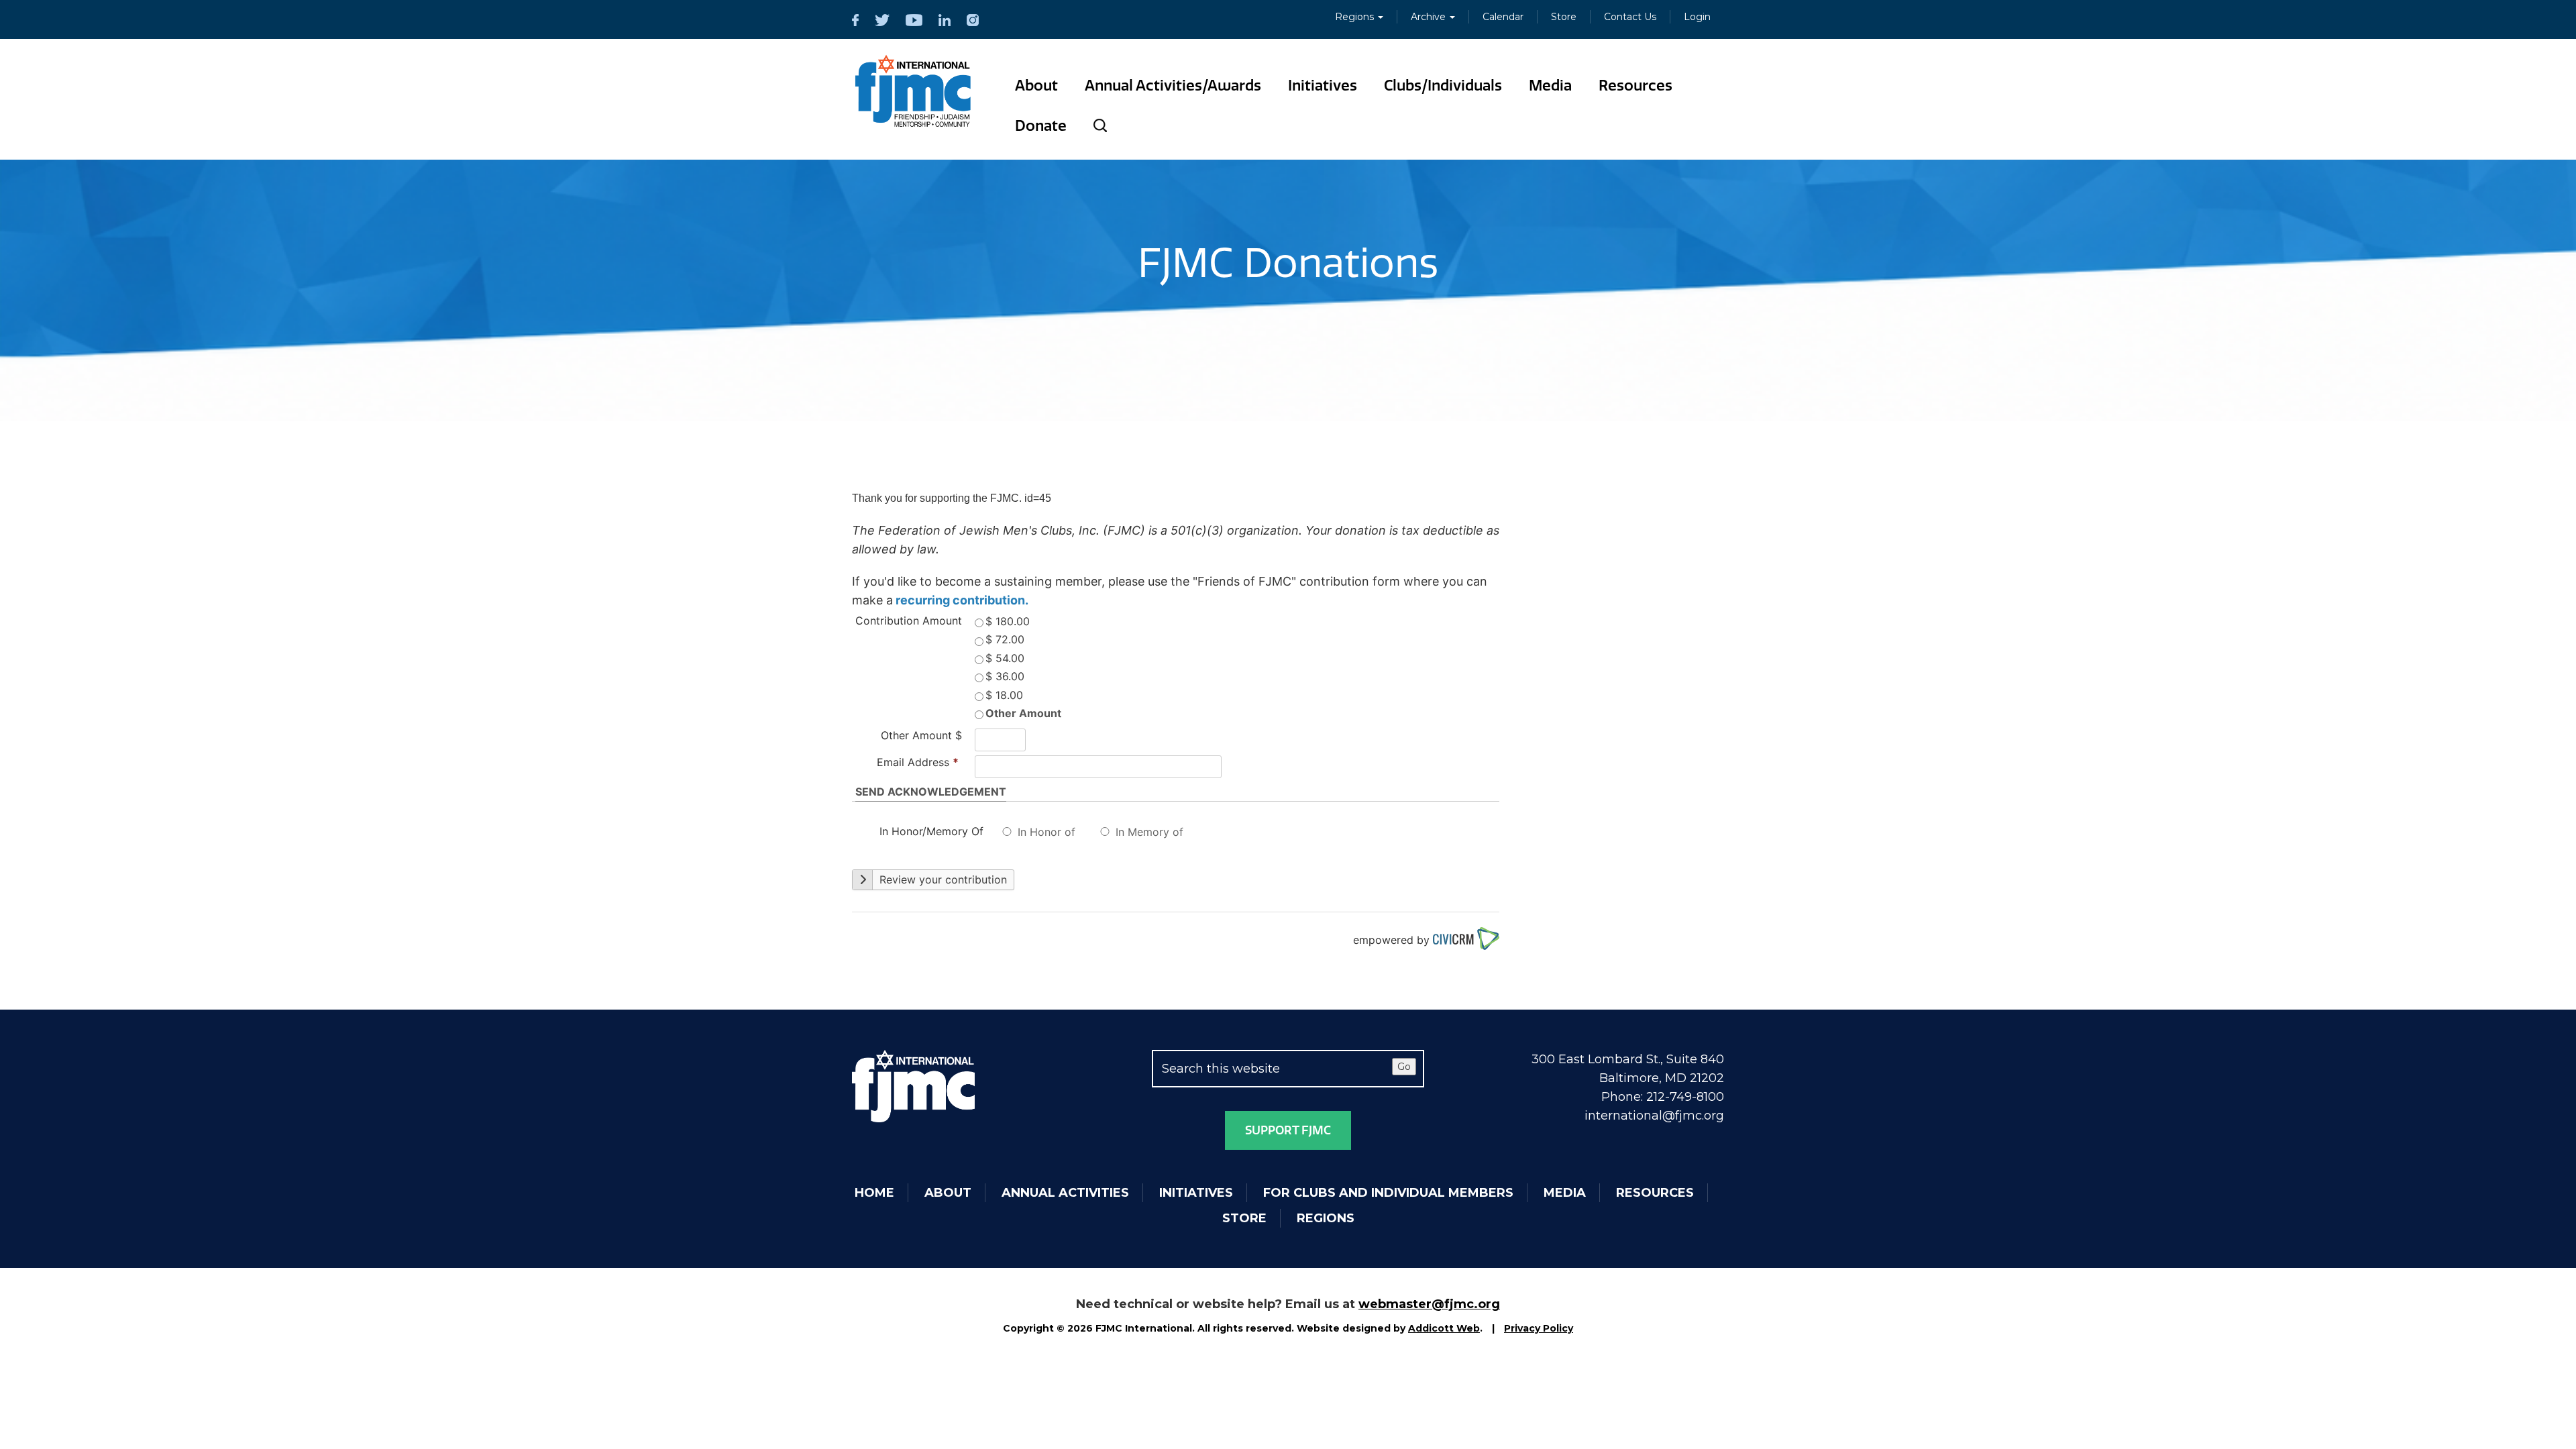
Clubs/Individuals (1443, 86)
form (1386, 581)
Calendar (1503, 17)
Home (874, 1193)
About (1036, 86)
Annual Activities (1065, 1193)
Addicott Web (1444, 1328)
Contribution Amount (909, 621)
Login (1697, 17)
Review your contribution (942, 879)
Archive (1430, 17)
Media (1550, 86)
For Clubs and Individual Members (1388, 1193)
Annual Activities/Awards (1173, 86)
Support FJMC (1288, 1130)
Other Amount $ (921, 735)
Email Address (918, 762)
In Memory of (1149, 832)
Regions (1356, 17)
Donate (1041, 126)
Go (1404, 1067)
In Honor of (1046, 832)
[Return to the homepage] (913, 91)
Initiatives (1323, 86)
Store (1564, 17)
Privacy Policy (1539, 1328)
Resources (1635, 86)
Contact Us (1630, 17)
